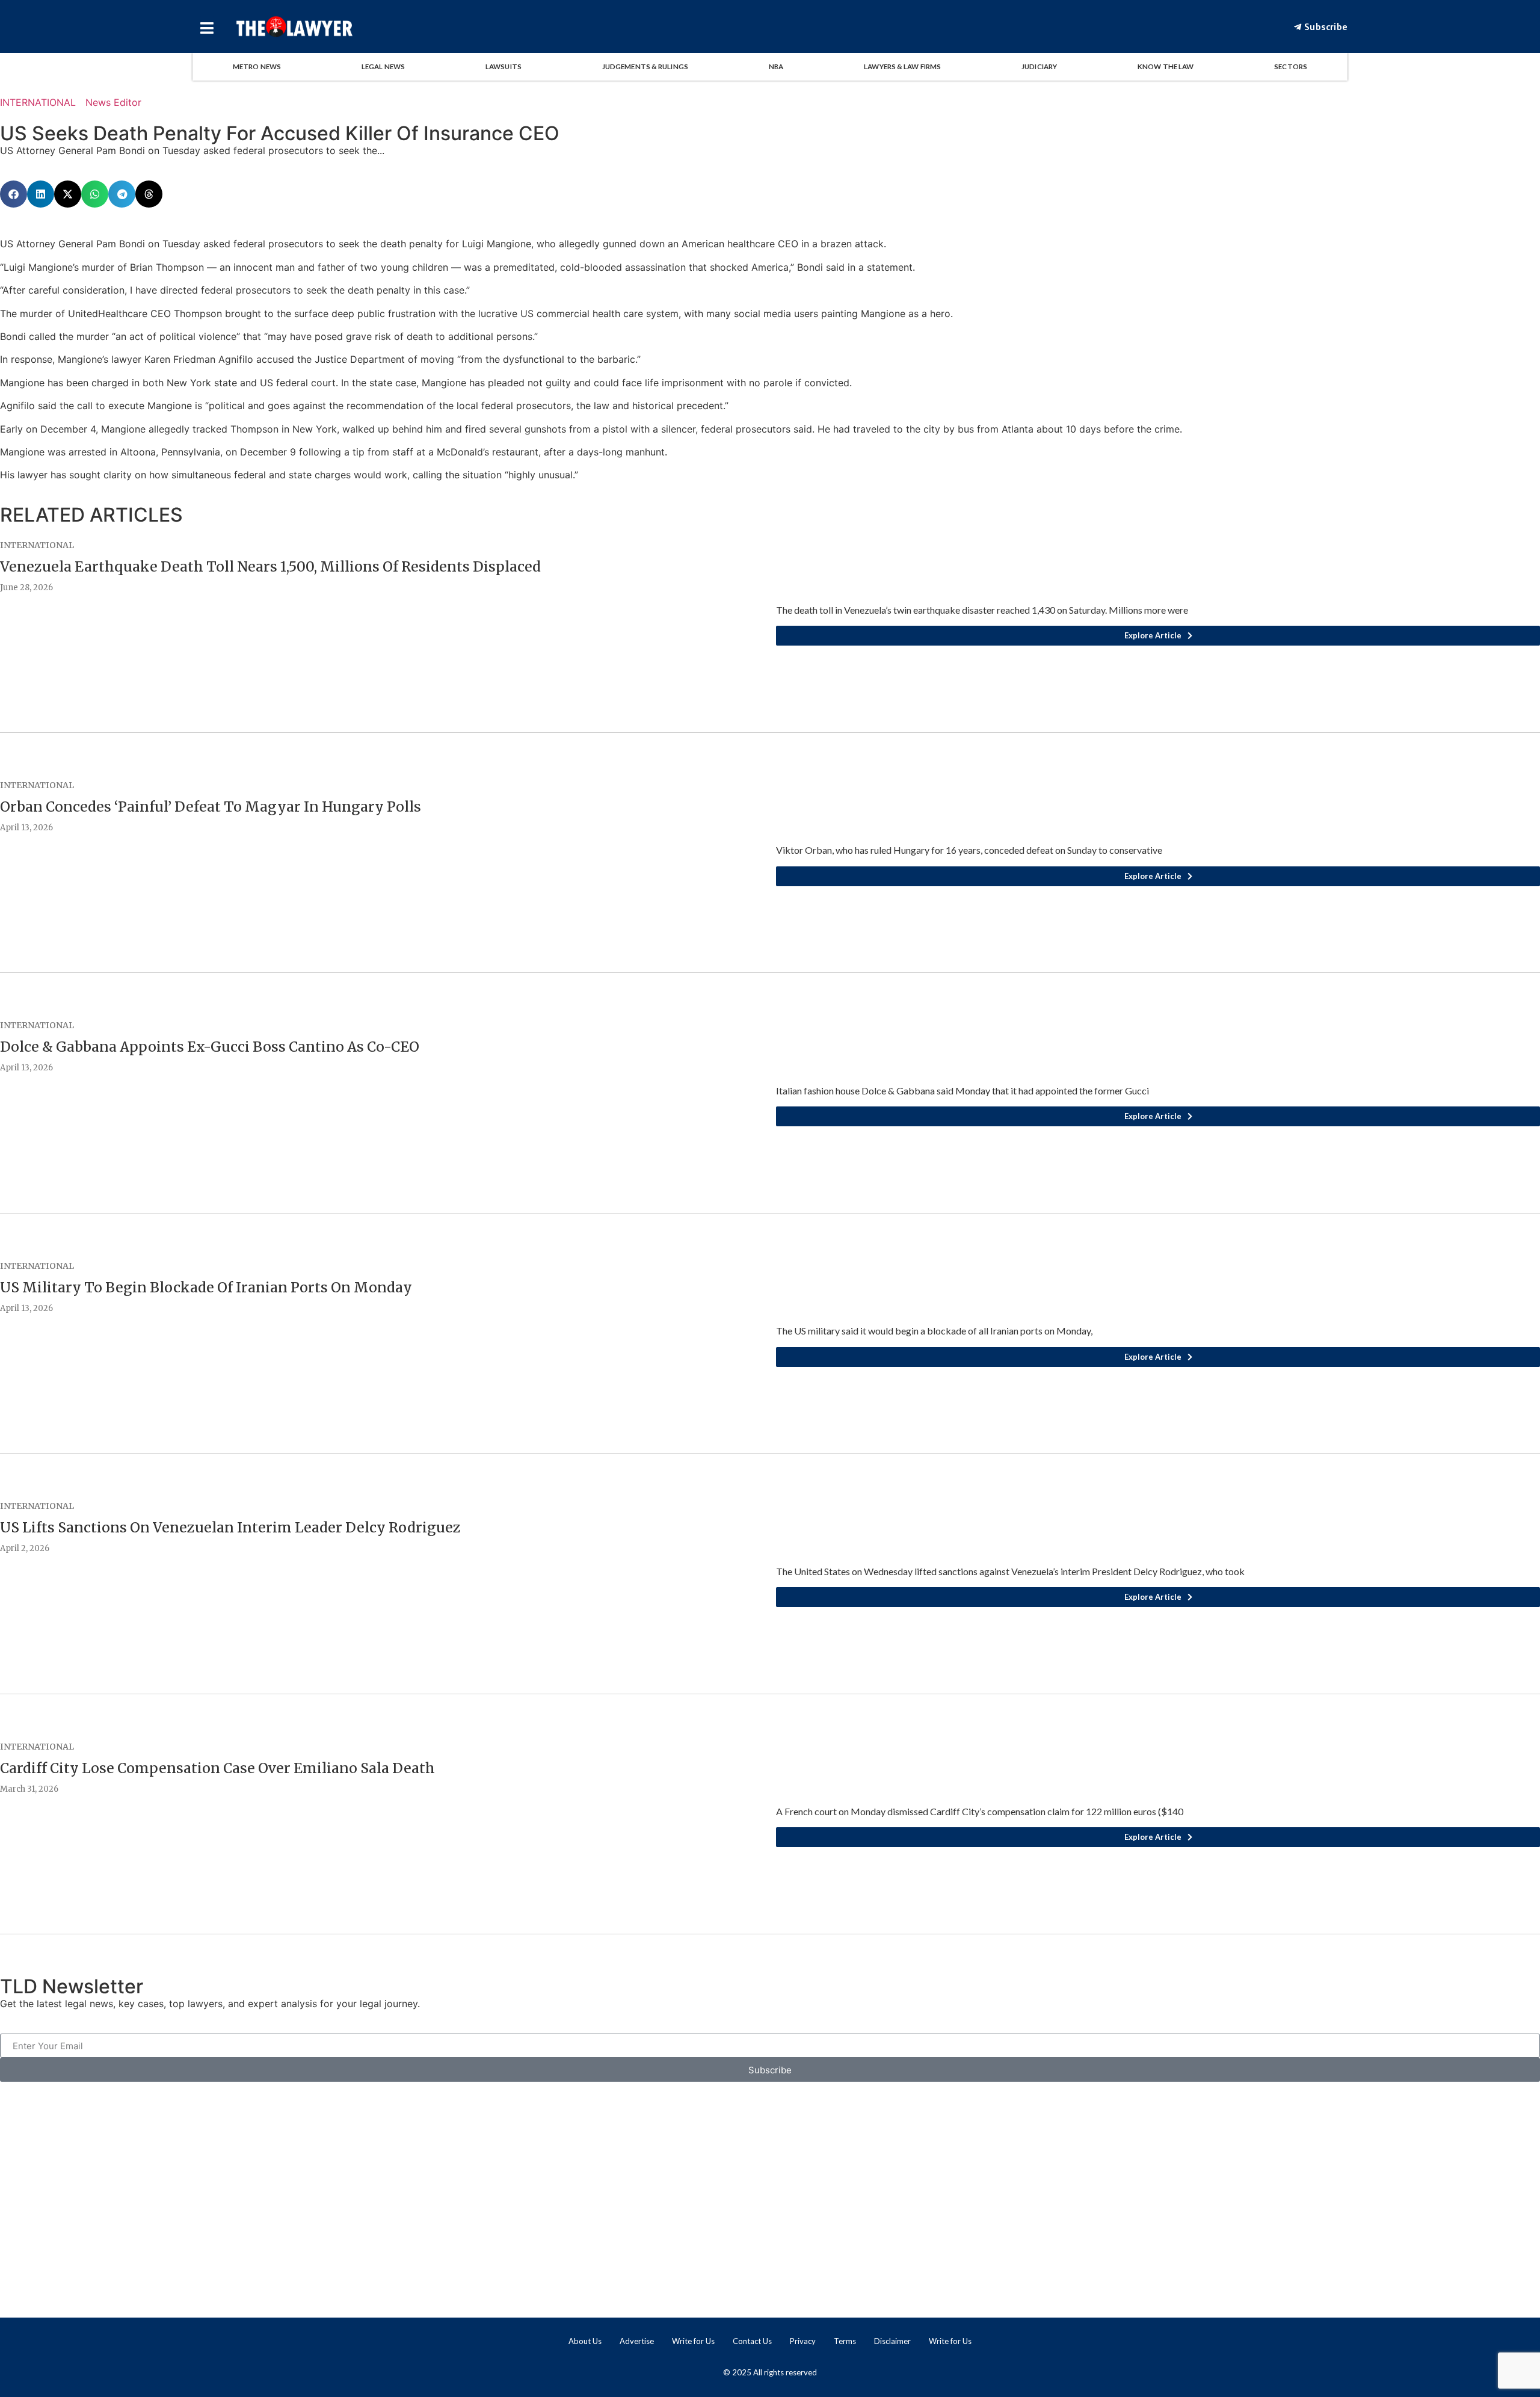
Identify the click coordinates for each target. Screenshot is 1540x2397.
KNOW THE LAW (1166, 66)
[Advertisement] (770, 2180)
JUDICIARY (1039, 66)
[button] (14, 194)
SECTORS (1291, 66)
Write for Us (693, 2341)
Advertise (637, 2341)
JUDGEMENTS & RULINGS (645, 66)
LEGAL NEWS (383, 66)
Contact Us (752, 2341)
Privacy (803, 2341)
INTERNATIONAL (38, 102)
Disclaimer (892, 2341)
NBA (776, 66)
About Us (585, 2341)
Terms (845, 2341)
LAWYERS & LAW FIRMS (902, 66)
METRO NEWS (257, 66)
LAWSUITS (504, 66)
